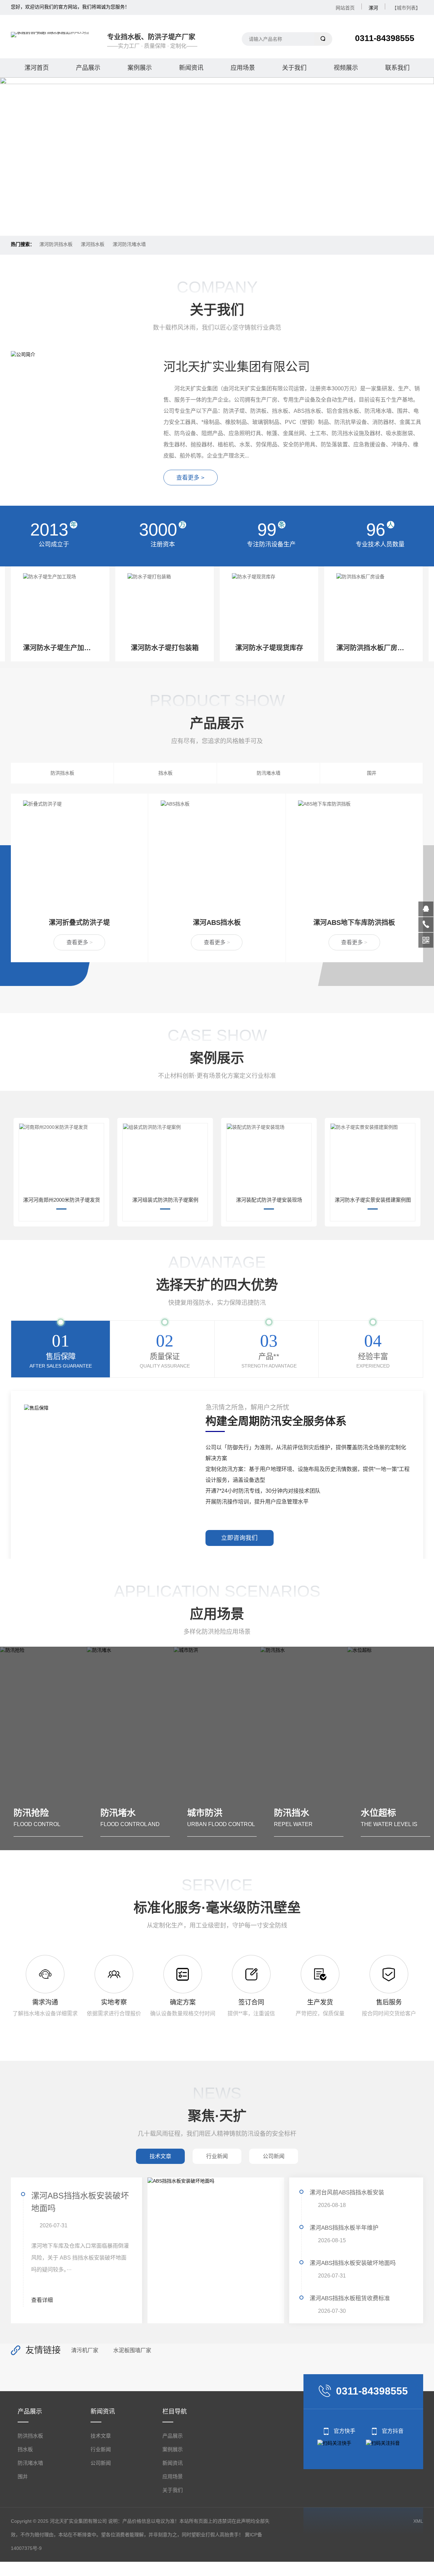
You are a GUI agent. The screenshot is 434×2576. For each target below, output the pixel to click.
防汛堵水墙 (269, 773)
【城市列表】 (406, 8)
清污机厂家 (85, 2350)
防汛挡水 (218, 1813)
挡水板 (165, 773)
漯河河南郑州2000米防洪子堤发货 (62, 1200)
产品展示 (88, 68)
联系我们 (397, 68)
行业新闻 (101, 2449)
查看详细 (42, 2300)
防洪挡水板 (62, 773)
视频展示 (346, 68)
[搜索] (323, 39)
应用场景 (243, 68)
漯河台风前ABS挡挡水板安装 (80, 2202)
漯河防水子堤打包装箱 (60, 648)
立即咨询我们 (239, 1538)
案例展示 (140, 68)
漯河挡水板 (93, 244)
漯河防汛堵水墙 (129, 244)
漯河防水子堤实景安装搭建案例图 (373, 1200)
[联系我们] (426, 925)
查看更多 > (190, 478)
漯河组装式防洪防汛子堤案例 (165, 1200)
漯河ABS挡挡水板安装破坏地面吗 (353, 2263)
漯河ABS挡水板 (80, 923)
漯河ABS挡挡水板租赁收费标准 (350, 2298)
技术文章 (101, 2436)
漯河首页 (37, 68)
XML (418, 2521)
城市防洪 (131, 1813)
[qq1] (426, 909)
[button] (206, 220)
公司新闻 (101, 2463)
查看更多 (80, 942)
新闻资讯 (191, 68)
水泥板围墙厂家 (132, 2350)
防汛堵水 (44, 1813)
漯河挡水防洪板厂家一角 (373, 648)
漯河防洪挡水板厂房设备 (269, 648)
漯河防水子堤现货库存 (165, 648)
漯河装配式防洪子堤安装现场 (269, 1200)
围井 (372, 773)
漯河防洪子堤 (354, 923)
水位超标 (304, 1813)
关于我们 (294, 68)
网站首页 (345, 8)
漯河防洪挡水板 (56, 244)
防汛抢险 (391, 1813)
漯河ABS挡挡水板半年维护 (344, 2228)
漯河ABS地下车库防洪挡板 (217, 923)
